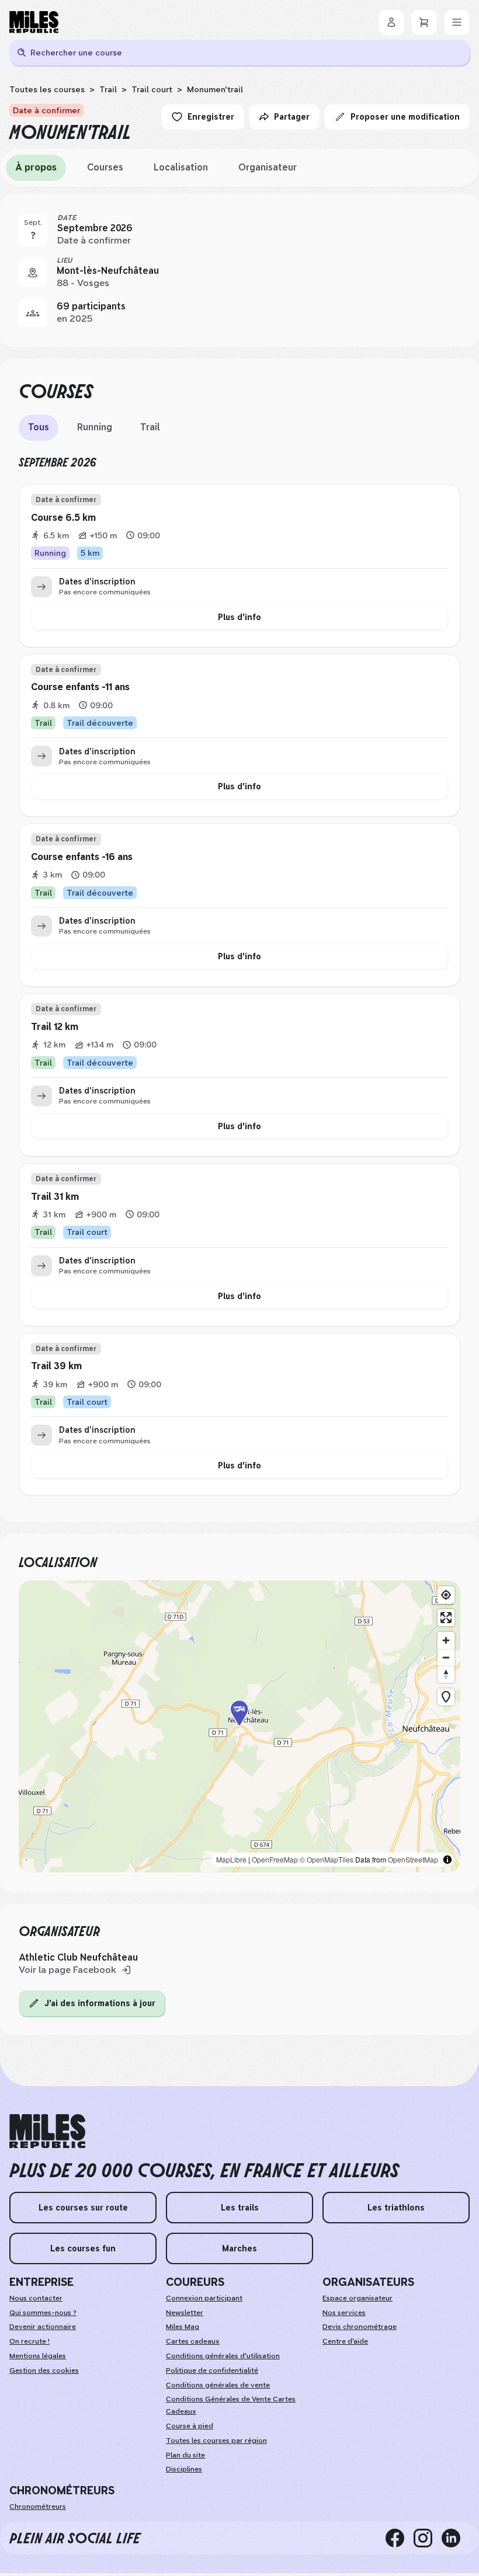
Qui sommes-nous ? (43, 2313)
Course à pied (190, 2426)
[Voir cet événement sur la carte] (33, 273)
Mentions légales (38, 2356)
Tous (39, 427)
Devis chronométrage (360, 2327)
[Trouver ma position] (446, 1595)
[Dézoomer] (446, 1657)
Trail (108, 89)
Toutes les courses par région (216, 2441)
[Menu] (457, 22)
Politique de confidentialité (212, 2370)
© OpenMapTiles (327, 1859)
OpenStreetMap (413, 1859)
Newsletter (185, 2313)
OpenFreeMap (275, 1859)
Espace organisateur (357, 2298)
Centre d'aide (345, 2341)
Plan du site (185, 2455)
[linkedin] (456, 2538)
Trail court (152, 89)
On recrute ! (29, 2341)
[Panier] (424, 22)
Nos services (344, 2313)
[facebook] (400, 2538)
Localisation (181, 167)
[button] (239, 1726)
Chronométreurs (38, 2507)
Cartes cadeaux (193, 2341)
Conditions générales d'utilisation (223, 2356)
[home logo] (47, 2131)
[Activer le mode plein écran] (446, 1618)
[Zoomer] (446, 1640)
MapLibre (231, 1859)
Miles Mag (183, 2327)
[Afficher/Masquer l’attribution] (447, 1860)
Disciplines (184, 2469)
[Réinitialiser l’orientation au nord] (446, 1674)
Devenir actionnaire (43, 2327)
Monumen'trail (215, 89)
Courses (105, 167)
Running (95, 427)
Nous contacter (36, 2298)
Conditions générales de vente (218, 2385)
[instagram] (428, 2538)
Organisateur (268, 167)
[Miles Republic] (34, 22)
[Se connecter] (391, 22)
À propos (36, 167)
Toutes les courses (47, 89)
